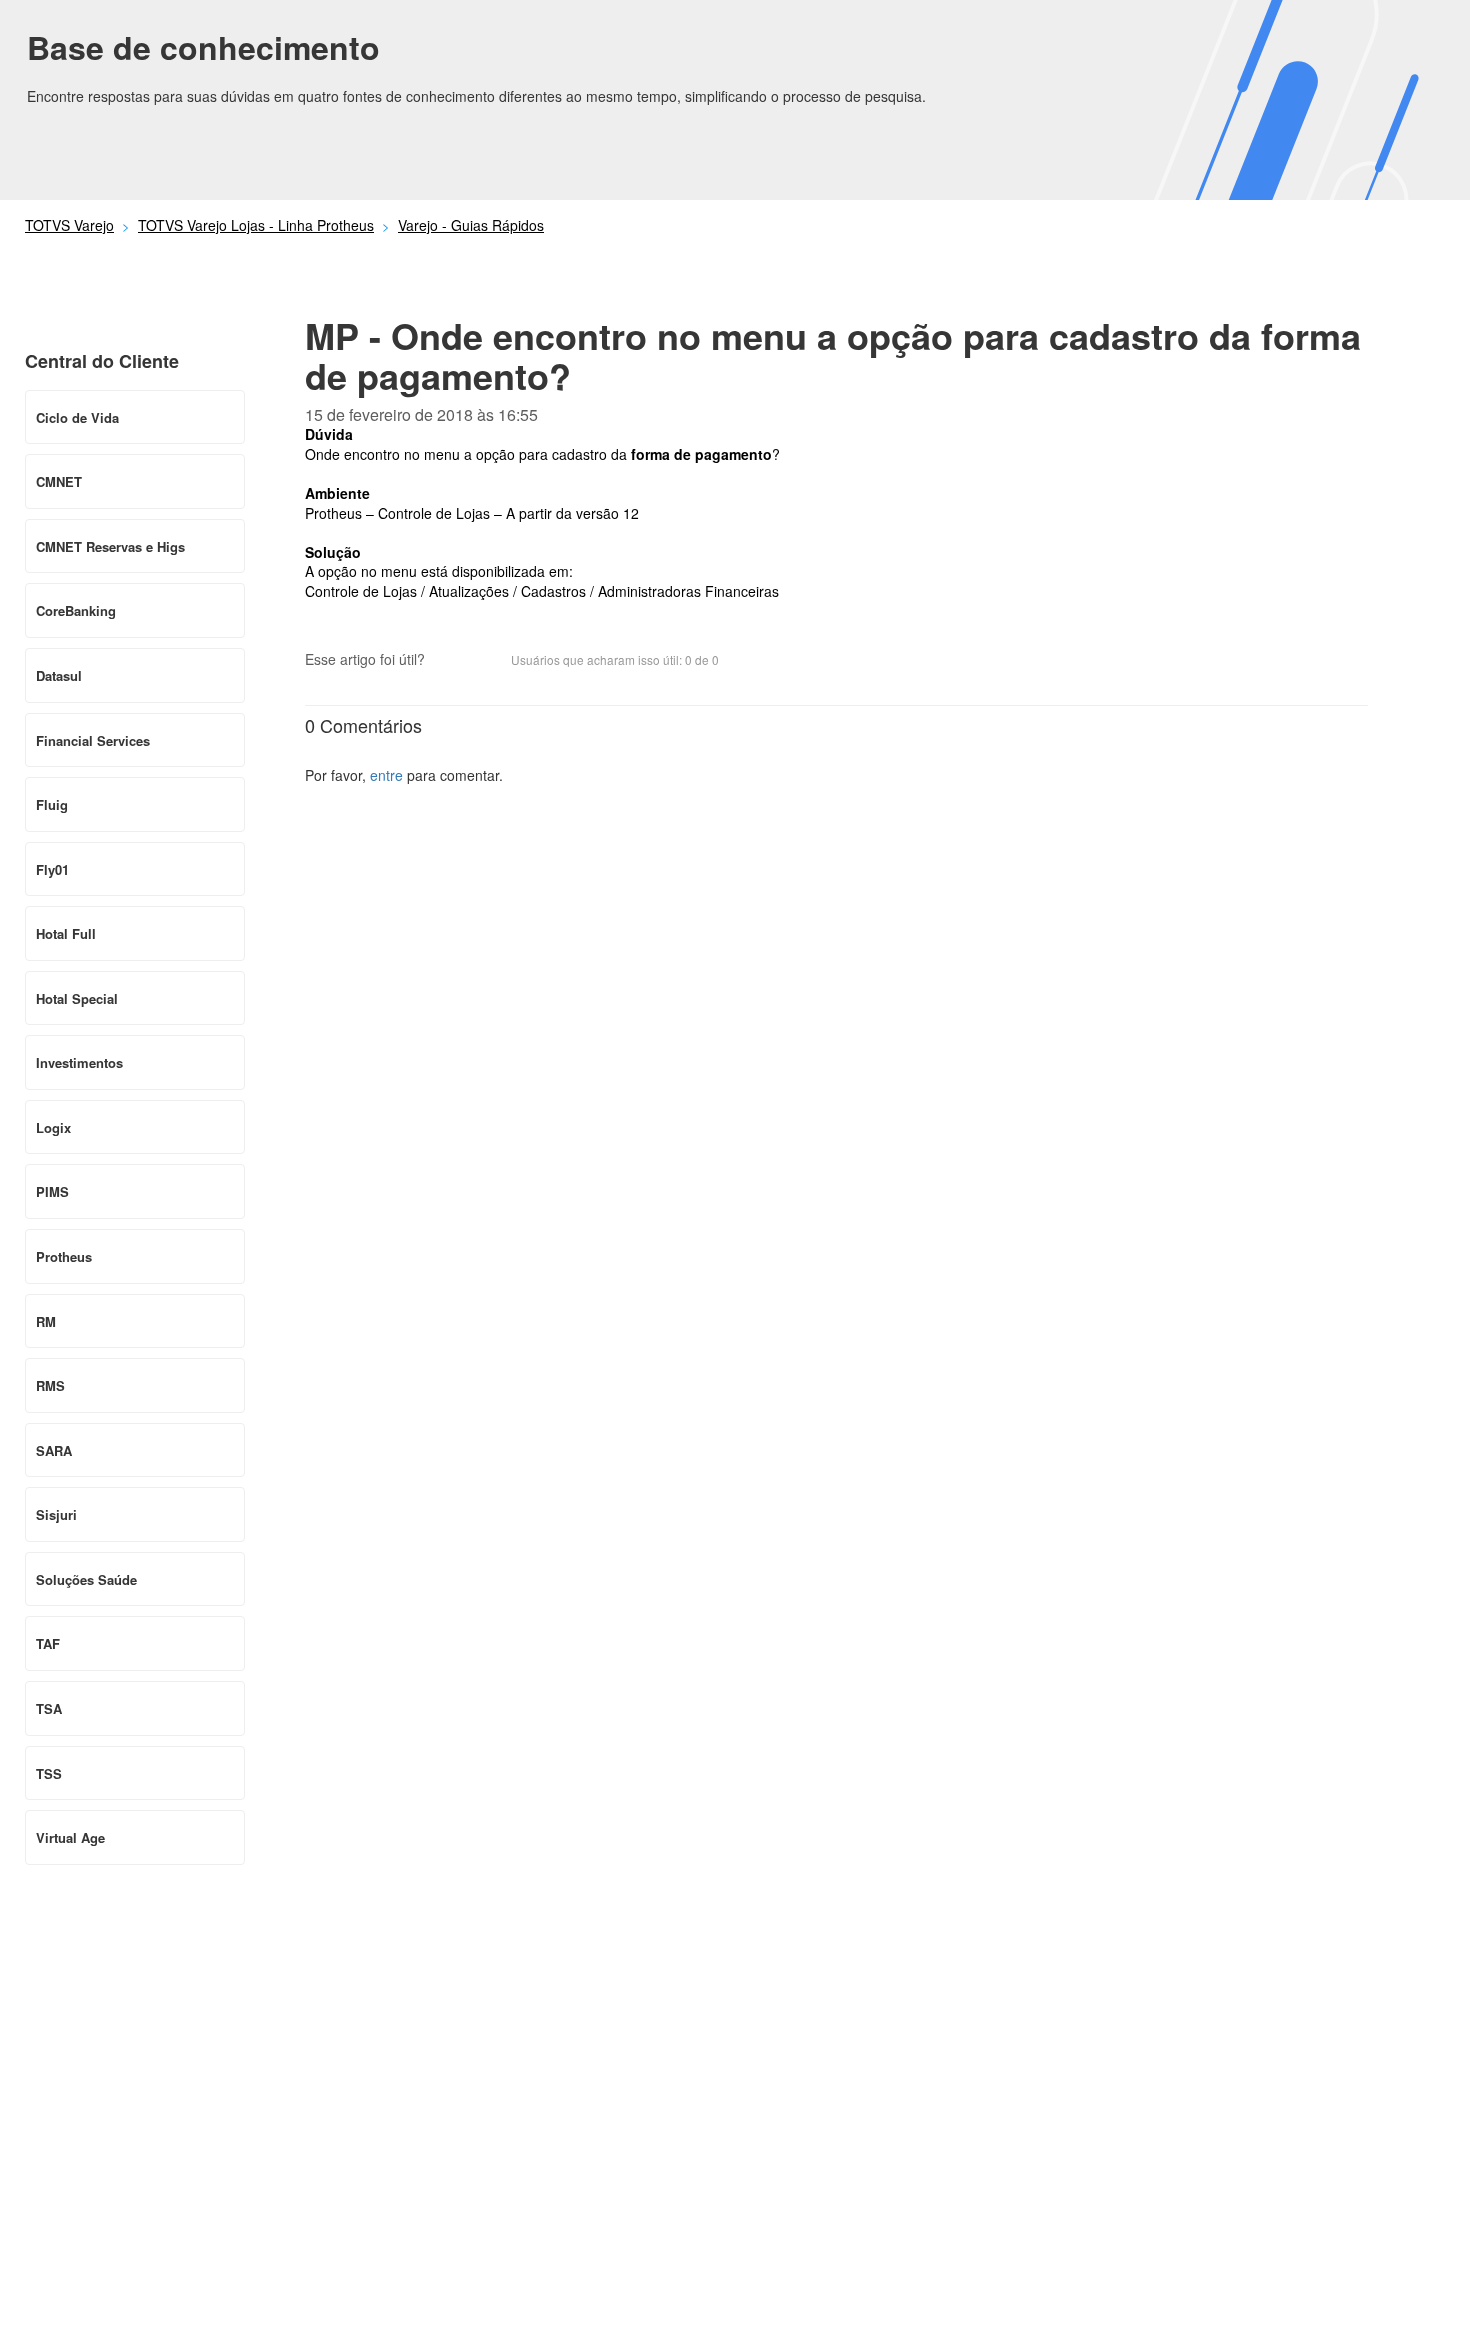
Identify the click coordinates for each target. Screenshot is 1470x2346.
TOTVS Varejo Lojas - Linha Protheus (256, 225)
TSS (49, 1773)
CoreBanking (76, 610)
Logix (53, 1127)
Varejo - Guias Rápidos (471, 225)
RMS (50, 1385)
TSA (49, 1708)
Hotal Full (66, 933)
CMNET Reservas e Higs (110, 546)
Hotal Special (77, 998)
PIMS (52, 1191)
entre (386, 775)
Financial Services (93, 740)
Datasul (59, 675)
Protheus (64, 1256)
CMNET (59, 481)
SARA (54, 1450)
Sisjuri (56, 1514)
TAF (48, 1643)
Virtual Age (70, 1837)
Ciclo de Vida (77, 417)
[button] (450, 662)
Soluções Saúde (86, 1579)
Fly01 (52, 869)
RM (46, 1321)
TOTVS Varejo (69, 225)
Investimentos (79, 1062)
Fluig (52, 804)
